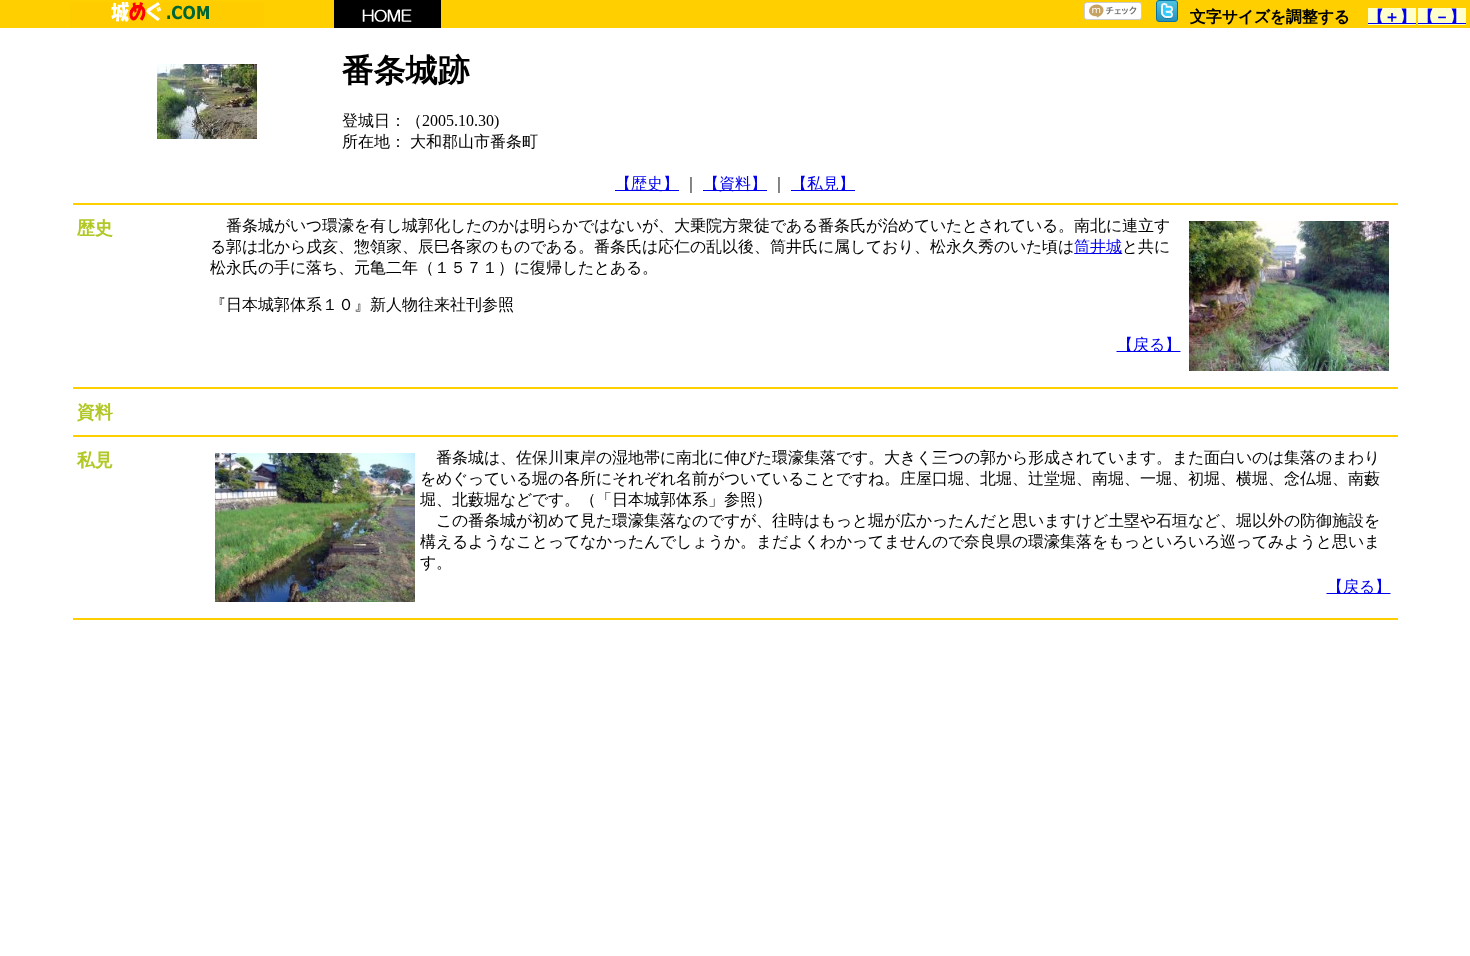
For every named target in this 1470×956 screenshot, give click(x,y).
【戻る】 (1149, 344)
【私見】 (823, 183)
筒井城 (1098, 246)
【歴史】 (647, 183)
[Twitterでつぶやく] (1167, 16)
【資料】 (735, 183)
